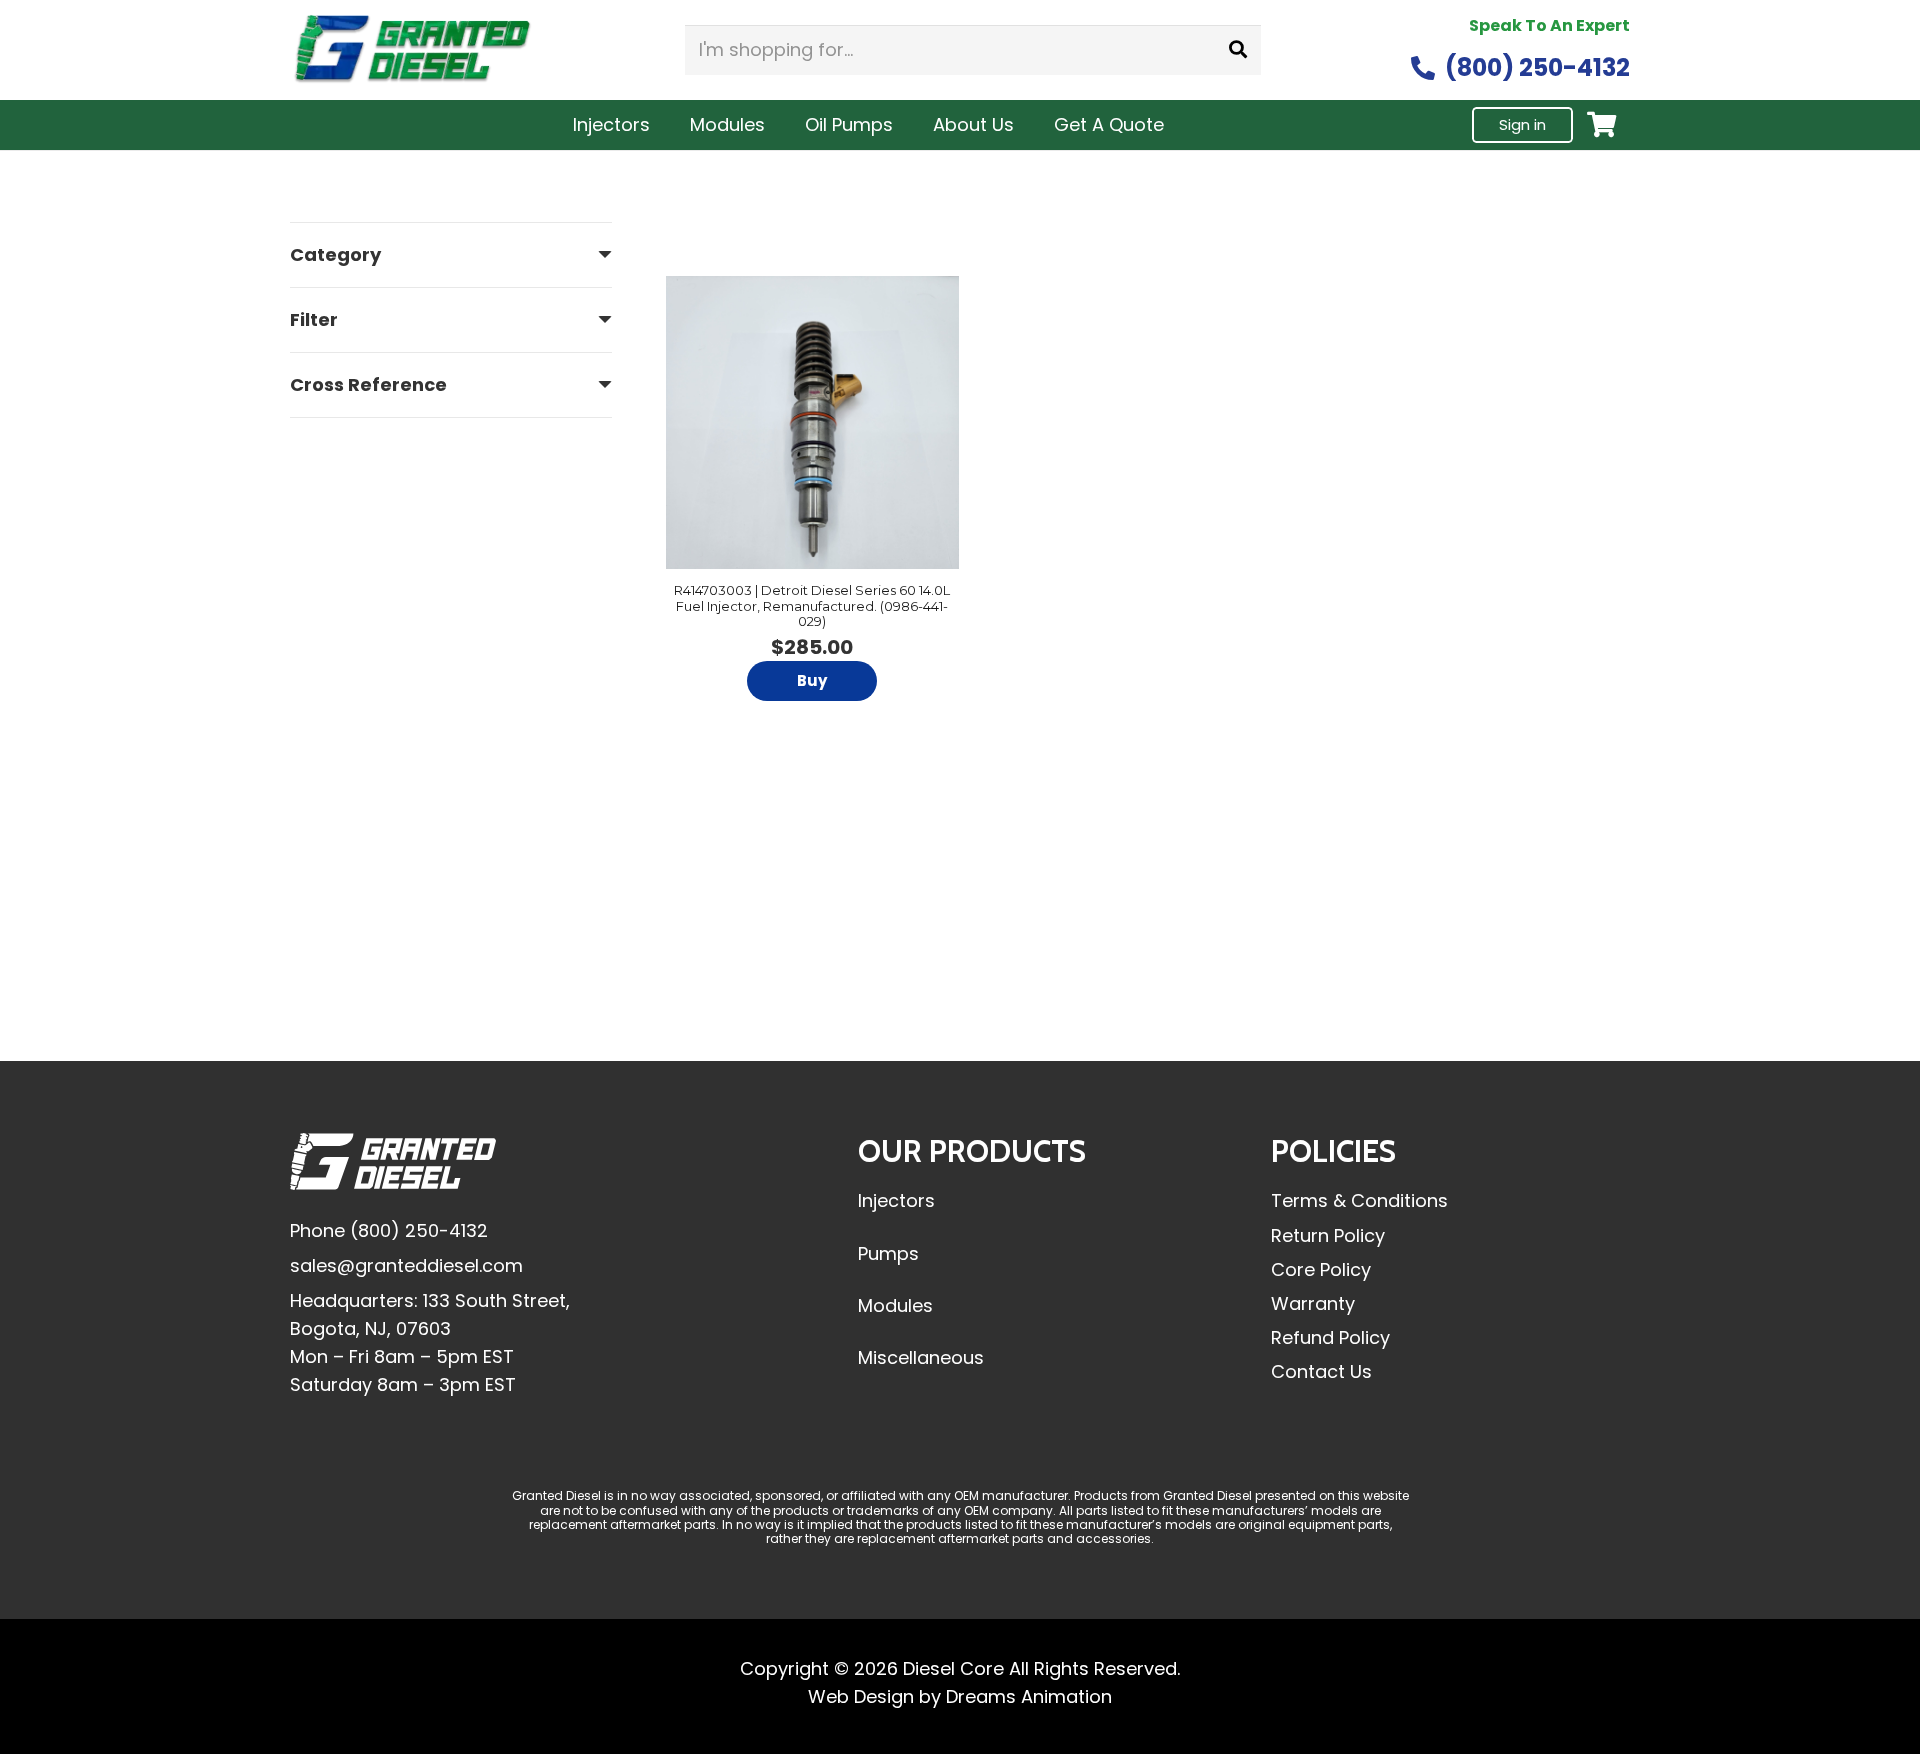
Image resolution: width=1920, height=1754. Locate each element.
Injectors (896, 1200)
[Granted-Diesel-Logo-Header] (412, 50)
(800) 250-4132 (419, 1230)
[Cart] (1601, 124)
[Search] (1238, 50)
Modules (895, 1305)
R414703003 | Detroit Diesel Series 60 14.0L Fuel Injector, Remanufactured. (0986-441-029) (812, 605)
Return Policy (1328, 1235)
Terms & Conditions (1359, 1200)
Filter (314, 319)
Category (335, 254)
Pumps (888, 1253)
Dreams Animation (1029, 1696)
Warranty (1313, 1303)
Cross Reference (368, 384)
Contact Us (1321, 1371)
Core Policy (1321, 1269)
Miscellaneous (921, 1357)
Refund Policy (1330, 1337)
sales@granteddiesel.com (406, 1265)
